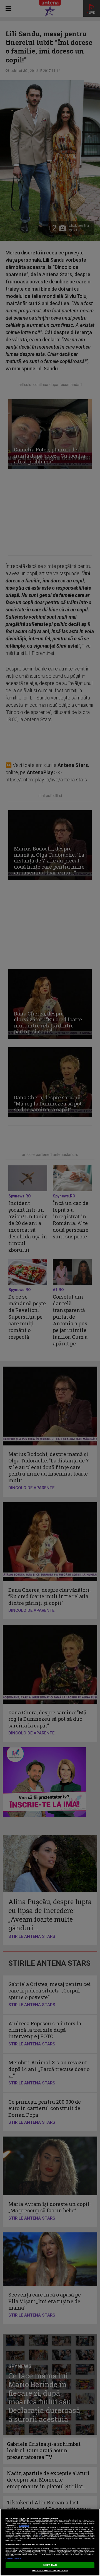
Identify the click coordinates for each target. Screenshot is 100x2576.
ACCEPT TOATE (50, 2565)
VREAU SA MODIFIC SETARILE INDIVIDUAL (50, 2571)
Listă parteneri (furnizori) (14, 2559)
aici (39, 2535)
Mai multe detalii (24, 2526)
